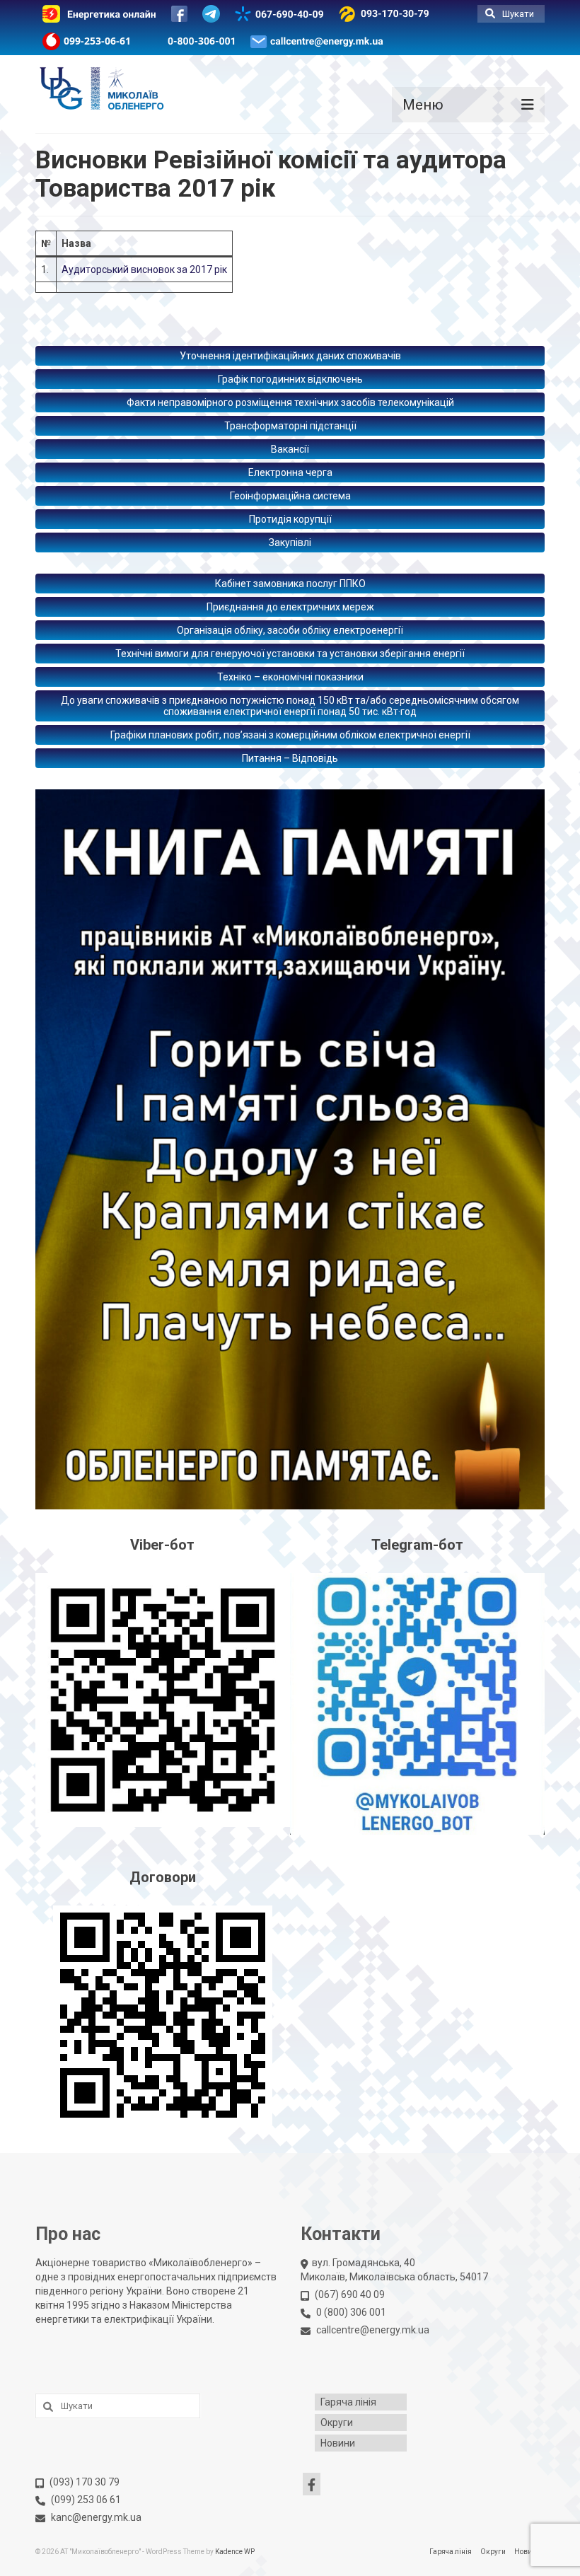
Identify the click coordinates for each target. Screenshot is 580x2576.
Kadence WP (235, 2552)
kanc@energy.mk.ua (96, 2517)
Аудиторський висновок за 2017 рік (144, 269)
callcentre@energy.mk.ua (373, 2330)
